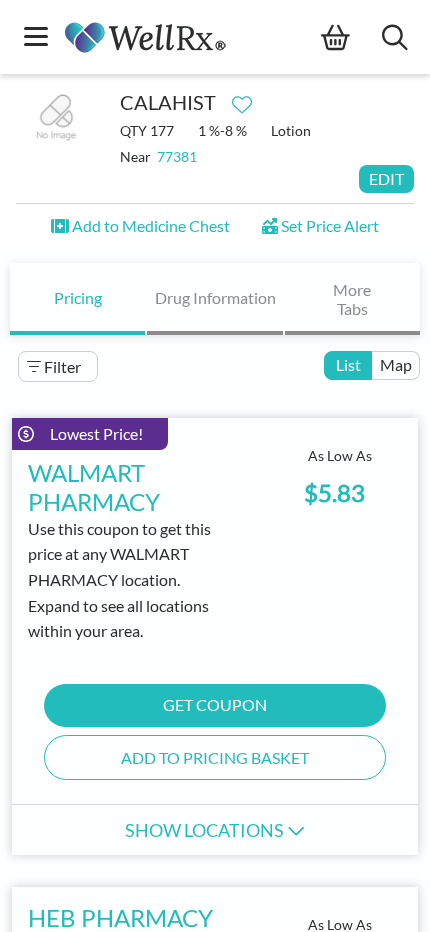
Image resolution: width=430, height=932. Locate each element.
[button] (140, 225)
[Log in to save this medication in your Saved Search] (242, 100)
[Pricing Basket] (351, 38)
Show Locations (206, 830)
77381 (177, 156)
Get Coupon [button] (215, 704)
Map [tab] (396, 364)
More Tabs (352, 299)
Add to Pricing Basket (215, 757)
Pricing (78, 297)
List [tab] (348, 364)
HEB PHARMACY (120, 917)
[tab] (77, 299)
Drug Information (215, 297)
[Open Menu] (36, 38)
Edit (386, 178)
